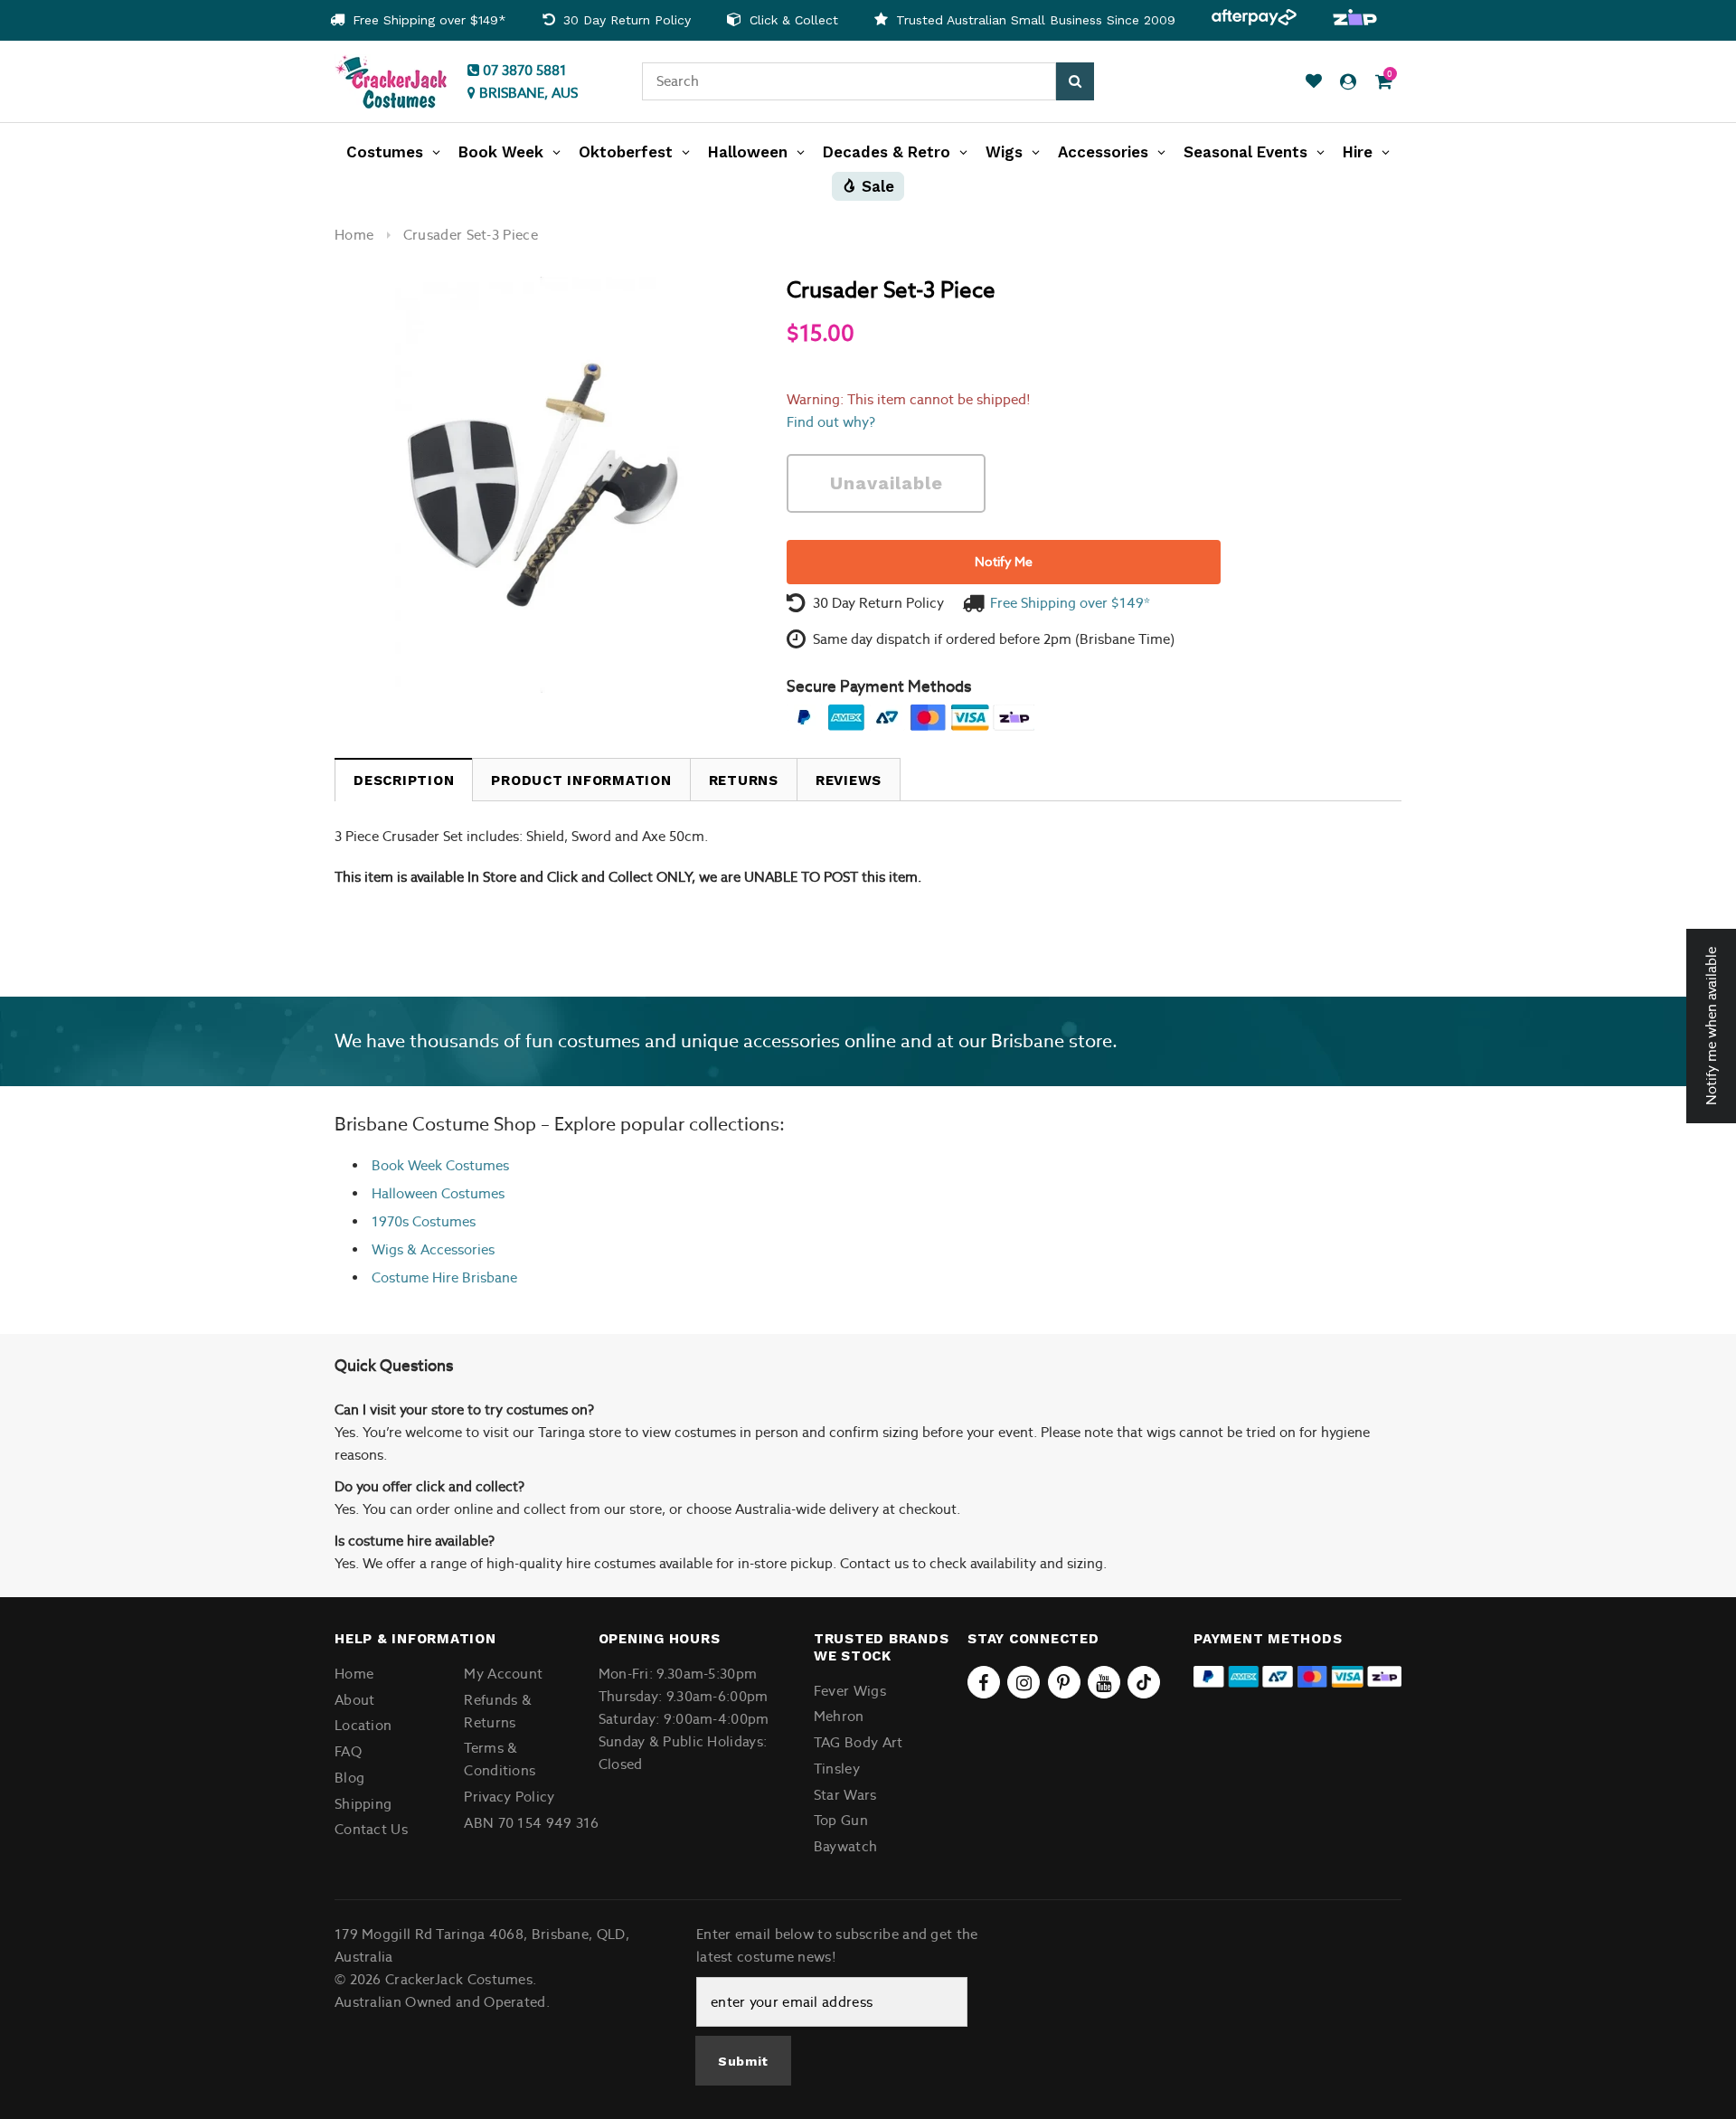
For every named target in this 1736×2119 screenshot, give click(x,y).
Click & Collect (792, 20)
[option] (418, 20)
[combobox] (849, 81)
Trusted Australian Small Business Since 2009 (1033, 20)
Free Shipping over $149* (427, 20)
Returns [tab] (744, 780)
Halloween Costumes (438, 1193)
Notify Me (1004, 562)
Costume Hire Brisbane (444, 1277)
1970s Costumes (424, 1221)
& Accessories (449, 1249)
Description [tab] (404, 780)
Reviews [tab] (849, 780)
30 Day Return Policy (625, 20)
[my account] (1348, 82)
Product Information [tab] (581, 780)
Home (354, 235)
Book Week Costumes (440, 1165)
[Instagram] (1024, 1682)
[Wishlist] (1314, 82)
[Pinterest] (1064, 1682)
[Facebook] (984, 1682)
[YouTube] (1104, 1682)
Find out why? (831, 422)
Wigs (387, 1249)
